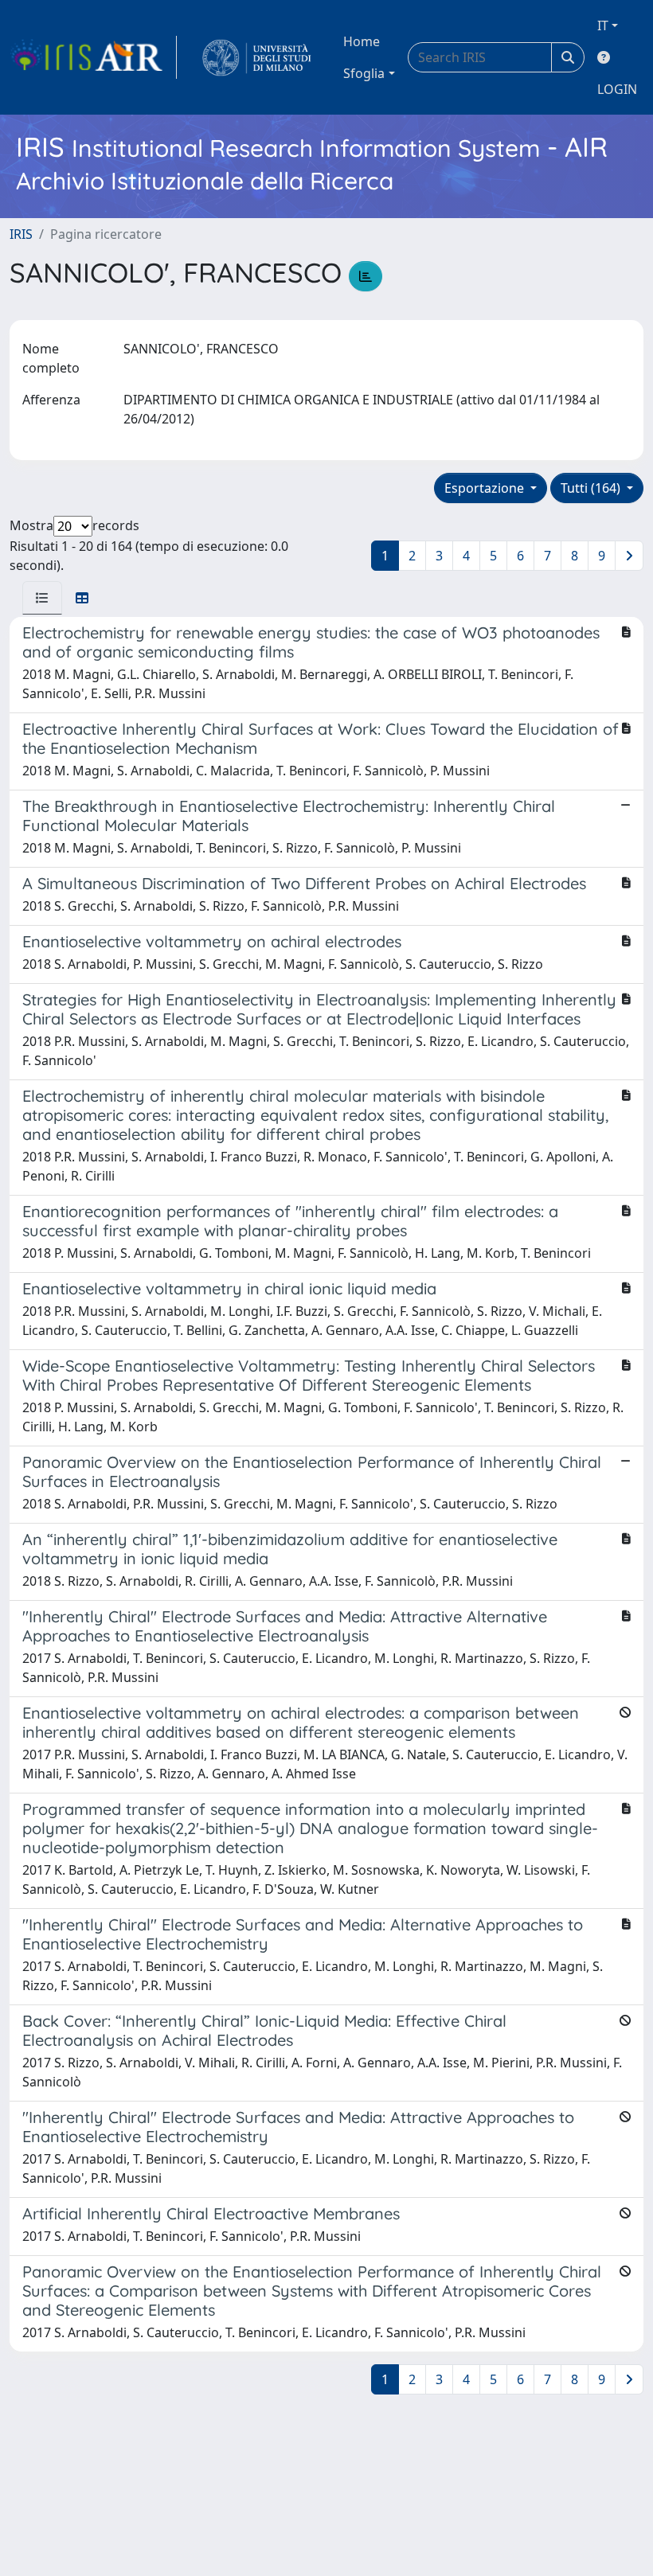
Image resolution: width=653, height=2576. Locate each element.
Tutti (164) (592, 488)
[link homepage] (93, 57)
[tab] (42, 598)
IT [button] (603, 25)
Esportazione (486, 488)
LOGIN (617, 89)
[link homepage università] (257, 57)
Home (362, 41)
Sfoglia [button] (364, 73)
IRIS (21, 234)
